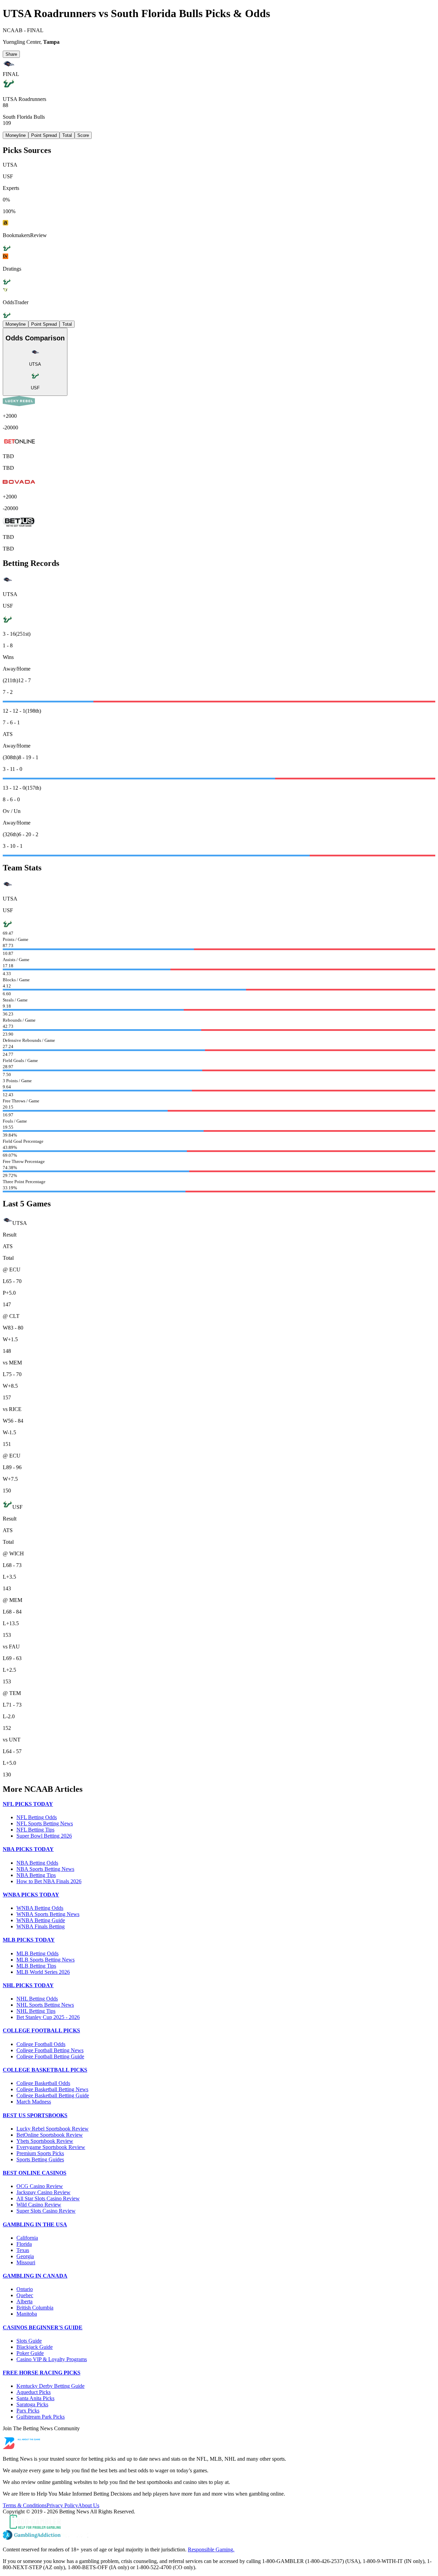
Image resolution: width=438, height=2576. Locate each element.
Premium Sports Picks (40, 2153)
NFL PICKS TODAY (28, 1804)
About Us (89, 2505)
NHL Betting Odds (37, 1999)
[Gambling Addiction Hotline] (219, 2536)
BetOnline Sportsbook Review (50, 2135)
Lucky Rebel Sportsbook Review (53, 2129)
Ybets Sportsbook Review (45, 2141)
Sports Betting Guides (40, 2159)
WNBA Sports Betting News (48, 1914)
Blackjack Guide (35, 2347)
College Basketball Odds (43, 2083)
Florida (24, 2244)
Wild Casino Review (39, 2205)
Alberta (24, 2301)
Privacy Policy (62, 2505)
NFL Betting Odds (37, 1817)
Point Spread (44, 135)
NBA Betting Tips (36, 1875)
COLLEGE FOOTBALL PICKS (41, 2030)
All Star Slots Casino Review (48, 2198)
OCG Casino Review (40, 2186)
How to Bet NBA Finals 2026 (49, 1881)
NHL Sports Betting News (45, 2005)
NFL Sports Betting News (45, 1823)
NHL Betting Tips (36, 2011)
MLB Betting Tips (36, 1966)
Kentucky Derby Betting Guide (50, 2386)
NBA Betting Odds (37, 1863)
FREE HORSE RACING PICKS (42, 2373)
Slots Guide (29, 2341)
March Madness (34, 2102)
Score (83, 135)
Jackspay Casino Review (43, 2192)
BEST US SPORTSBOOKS (35, 2115)
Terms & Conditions (25, 2505)
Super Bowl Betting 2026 (44, 1836)
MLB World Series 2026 (43, 1972)
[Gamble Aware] (219, 2522)
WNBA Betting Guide (41, 1920)
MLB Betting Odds (37, 1953)
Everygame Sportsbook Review (51, 2147)
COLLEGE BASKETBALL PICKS (45, 2070)
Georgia (25, 2256)
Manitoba (27, 2314)
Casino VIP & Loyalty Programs (52, 2359)
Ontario (25, 2289)
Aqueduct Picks (34, 2392)
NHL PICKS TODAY (28, 1985)
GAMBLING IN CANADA (35, 2276)
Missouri (26, 2262)
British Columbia (35, 2308)
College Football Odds (41, 2044)
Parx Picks (28, 2411)
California (27, 2238)
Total (67, 135)
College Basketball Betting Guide (53, 2095)
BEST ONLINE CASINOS (35, 2173)
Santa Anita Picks (35, 2398)
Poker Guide (30, 2353)
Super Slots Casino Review (46, 2211)
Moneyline (16, 135)
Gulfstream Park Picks (41, 2417)
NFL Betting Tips (35, 1830)
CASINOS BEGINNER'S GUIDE (43, 2327)
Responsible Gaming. (211, 2549)
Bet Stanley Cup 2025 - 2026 (48, 2017)
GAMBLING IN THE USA (35, 2224)
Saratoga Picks (32, 2404)
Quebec (25, 2295)
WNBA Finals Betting (41, 1926)
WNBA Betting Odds (40, 1908)
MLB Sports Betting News (46, 1960)
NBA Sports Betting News (45, 1869)
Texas (23, 2250)
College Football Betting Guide (50, 2056)
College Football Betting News (50, 2050)
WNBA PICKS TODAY (31, 1895)
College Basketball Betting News (52, 2089)
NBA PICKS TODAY (28, 1849)
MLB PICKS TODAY (29, 1940)
